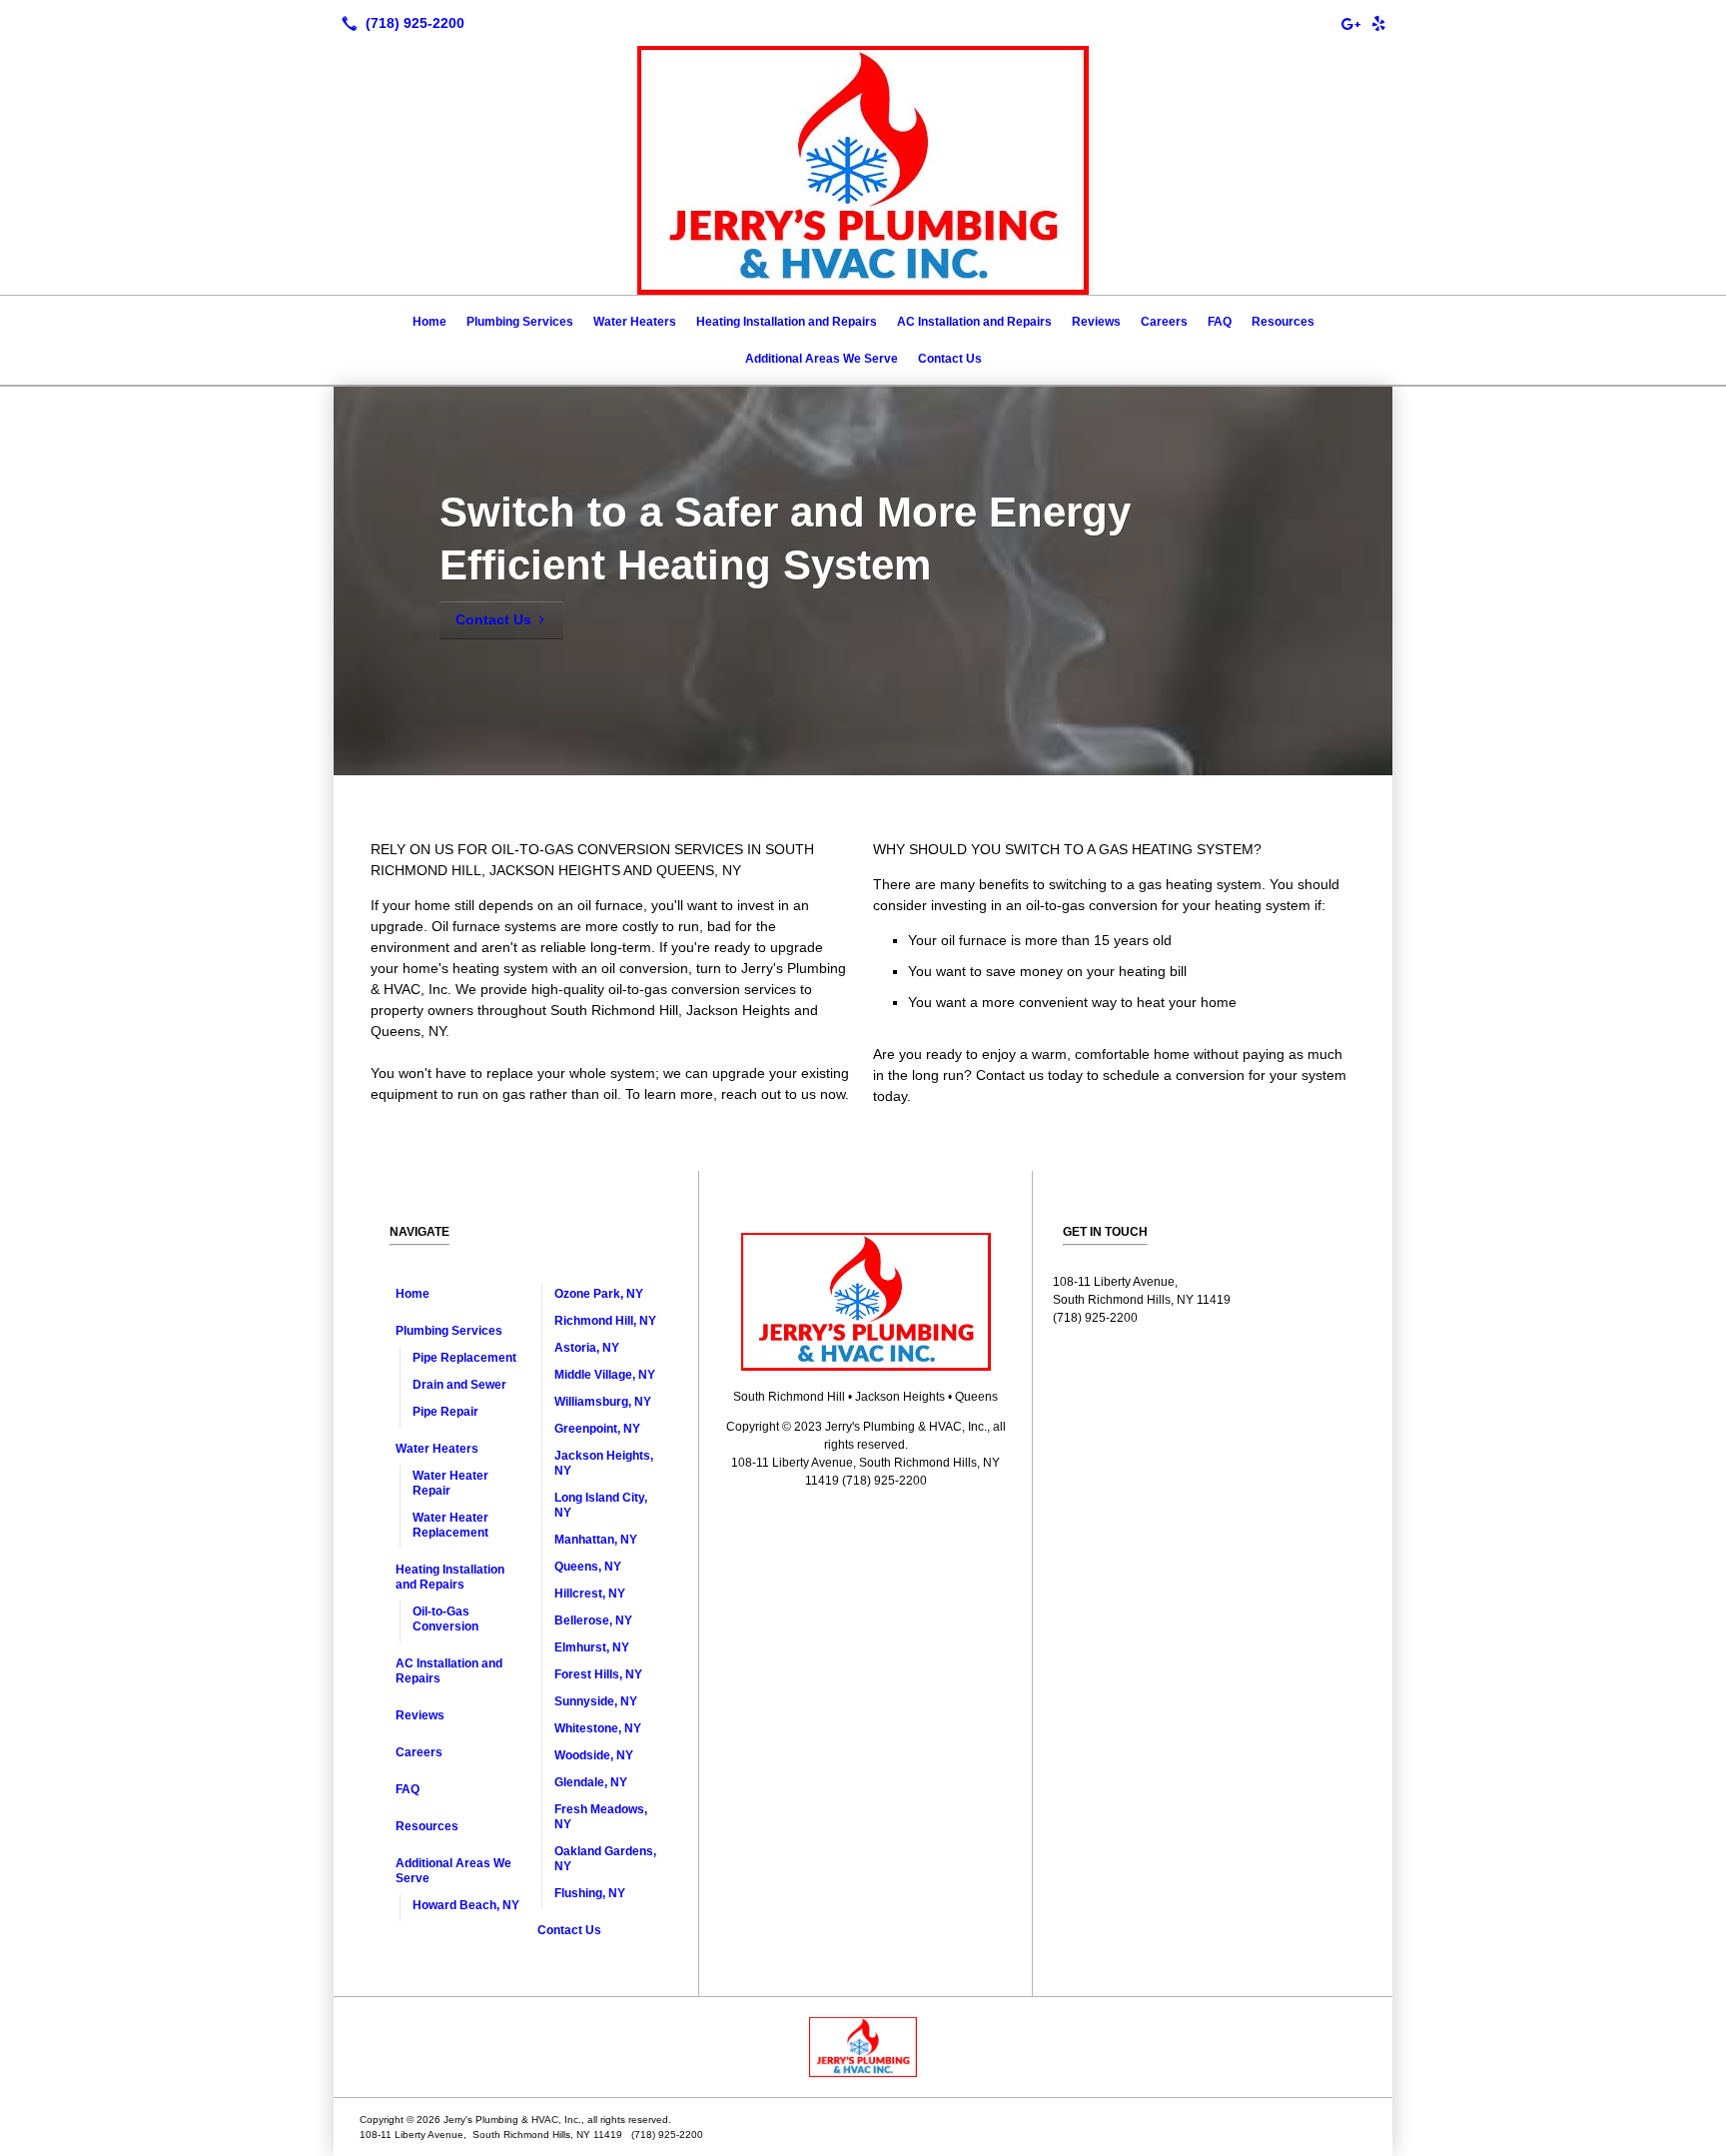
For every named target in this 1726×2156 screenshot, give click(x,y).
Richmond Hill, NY (605, 1321)
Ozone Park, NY (599, 1294)
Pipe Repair (445, 1412)
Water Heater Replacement (450, 1525)
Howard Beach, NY (466, 1905)
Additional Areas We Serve (822, 359)
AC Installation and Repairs (974, 322)
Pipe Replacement (464, 1358)
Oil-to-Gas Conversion (445, 1619)
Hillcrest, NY (590, 1594)
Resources (1283, 322)
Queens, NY (588, 1567)
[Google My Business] (1350, 23)
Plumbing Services (520, 322)
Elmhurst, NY (592, 1647)
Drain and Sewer (459, 1385)
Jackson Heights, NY (604, 1463)
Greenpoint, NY (597, 1429)
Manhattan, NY (596, 1540)
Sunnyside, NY (596, 1701)
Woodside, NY (594, 1755)
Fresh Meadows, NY (601, 1817)
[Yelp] (1378, 23)
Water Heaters (635, 322)
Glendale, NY (591, 1782)
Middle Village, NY (605, 1375)
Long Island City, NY (601, 1505)
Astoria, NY (587, 1348)
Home (430, 322)
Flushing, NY (590, 1893)
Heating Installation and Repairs (787, 322)
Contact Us (950, 359)
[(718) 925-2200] (399, 23)
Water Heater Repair (450, 1483)
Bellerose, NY (593, 1620)
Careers (1164, 322)
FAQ (1220, 322)
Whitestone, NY (598, 1728)
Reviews (1096, 322)
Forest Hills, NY (598, 1674)
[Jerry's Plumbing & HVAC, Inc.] (863, 2047)
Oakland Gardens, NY (605, 1859)
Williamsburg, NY (603, 1402)
